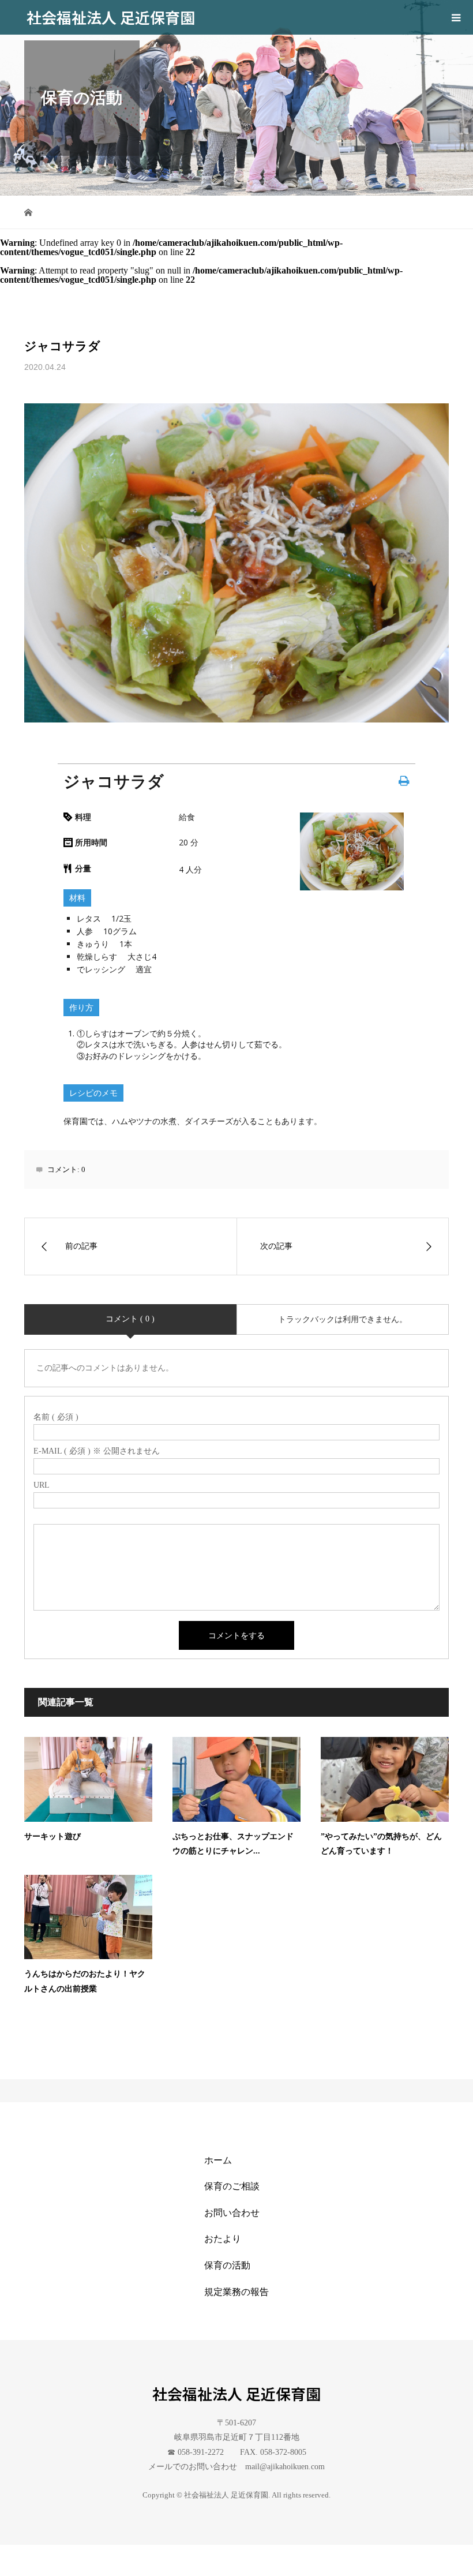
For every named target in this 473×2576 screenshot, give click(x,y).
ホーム (218, 2160)
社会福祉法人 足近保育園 (111, 17)
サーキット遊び (52, 1836)
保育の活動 (227, 2265)
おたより (223, 2239)
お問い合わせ (232, 2213)
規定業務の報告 (236, 2292)
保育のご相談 (232, 2186)
